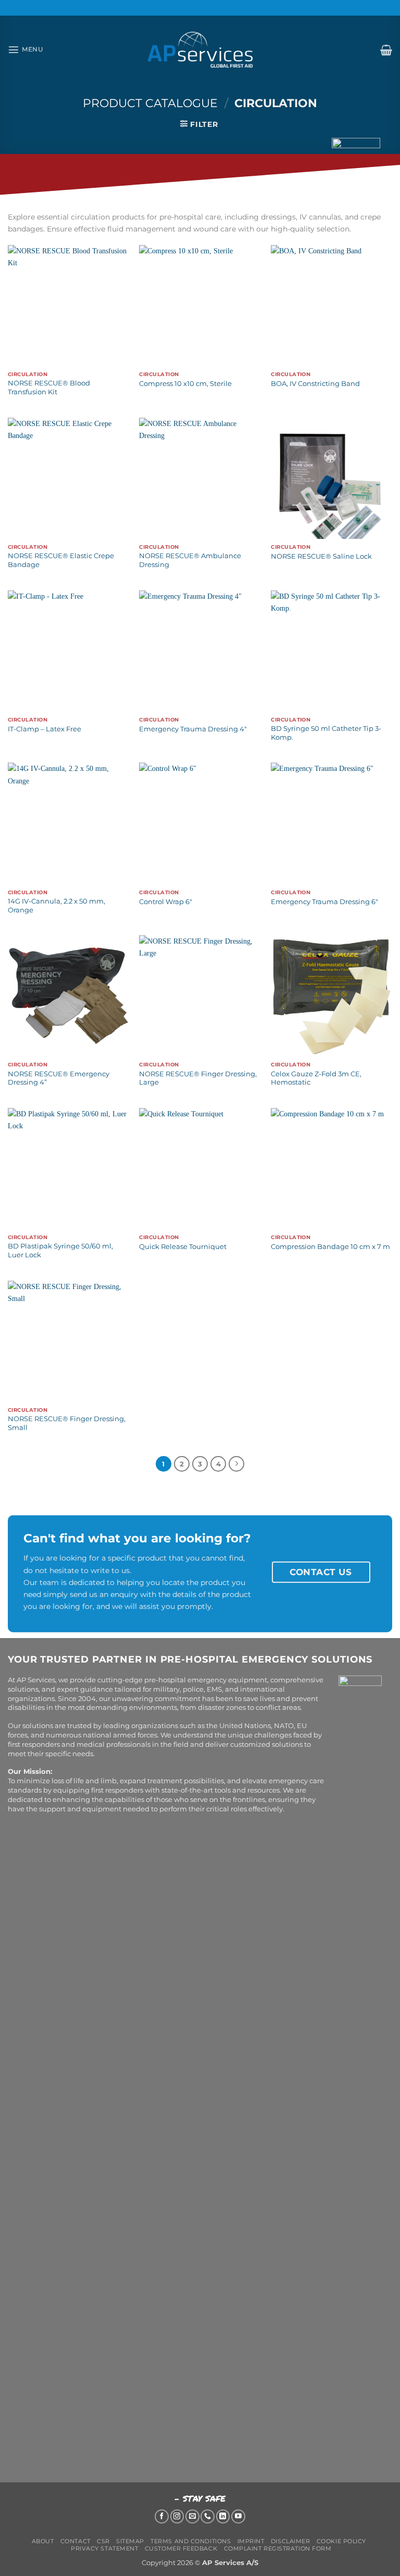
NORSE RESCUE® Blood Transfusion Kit (49, 387)
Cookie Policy (341, 2541)
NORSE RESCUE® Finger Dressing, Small (67, 1423)
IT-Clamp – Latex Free (45, 729)
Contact (76, 2541)
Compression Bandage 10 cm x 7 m (330, 1246)
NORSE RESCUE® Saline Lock (321, 556)
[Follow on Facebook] (162, 2516)
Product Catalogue (150, 103)
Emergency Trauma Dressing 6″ (324, 901)
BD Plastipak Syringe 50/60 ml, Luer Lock (60, 1250)
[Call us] (208, 2516)
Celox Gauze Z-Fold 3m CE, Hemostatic (316, 1078)
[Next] (236, 1464)
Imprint (251, 2541)
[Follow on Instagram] (177, 2516)
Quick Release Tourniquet (183, 1246)
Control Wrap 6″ (166, 901)
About (43, 2541)
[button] (26, 49)
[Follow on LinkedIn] (223, 2516)
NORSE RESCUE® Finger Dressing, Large (198, 1078)
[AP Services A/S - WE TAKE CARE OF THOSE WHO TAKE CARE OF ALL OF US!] (200, 50)
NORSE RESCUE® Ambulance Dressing (190, 560)
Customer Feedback (181, 2548)
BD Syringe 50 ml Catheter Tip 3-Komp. (326, 733)
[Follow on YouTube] (238, 2516)
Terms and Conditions (191, 2541)
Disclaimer (291, 2541)
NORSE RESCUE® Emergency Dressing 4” (59, 1078)
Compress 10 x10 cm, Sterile (185, 383)
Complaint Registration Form (278, 2548)
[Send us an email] (192, 2516)
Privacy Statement (104, 2548)
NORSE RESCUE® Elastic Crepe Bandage (61, 560)
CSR (103, 2541)
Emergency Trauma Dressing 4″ (193, 729)
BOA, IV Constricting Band (315, 383)
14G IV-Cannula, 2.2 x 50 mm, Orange (57, 905)
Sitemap (130, 2541)
